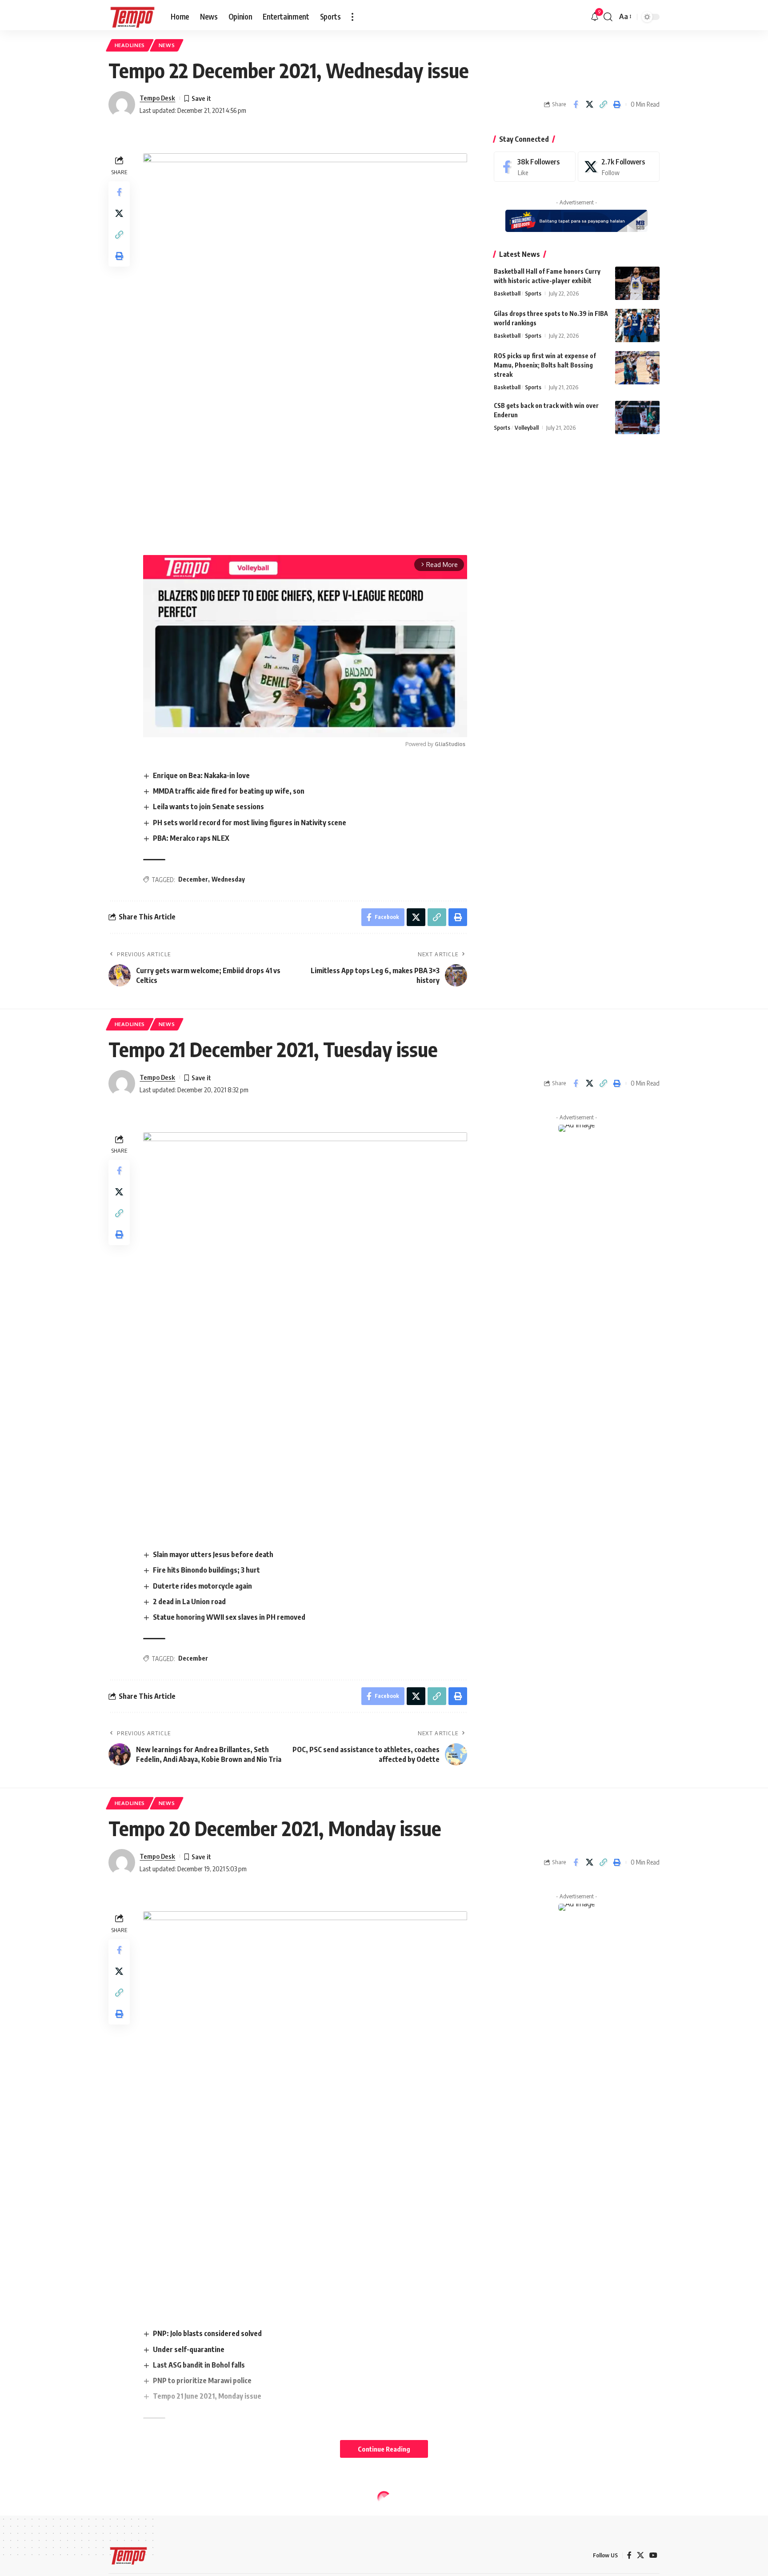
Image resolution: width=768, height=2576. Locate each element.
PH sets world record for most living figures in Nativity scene (250, 823)
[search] (608, 17)
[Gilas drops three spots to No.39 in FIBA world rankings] (637, 325)
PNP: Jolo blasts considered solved (207, 2333)
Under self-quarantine (189, 2349)
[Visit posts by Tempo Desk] (122, 104)
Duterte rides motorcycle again (202, 1586)
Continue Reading (384, 2449)
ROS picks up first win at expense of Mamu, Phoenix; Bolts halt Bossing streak (545, 365)
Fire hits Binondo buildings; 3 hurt (206, 1570)
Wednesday (228, 879)
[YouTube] (653, 2555)
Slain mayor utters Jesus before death (213, 1554)
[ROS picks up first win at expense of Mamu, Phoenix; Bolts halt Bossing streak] (637, 368)
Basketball (507, 293)
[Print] (617, 104)
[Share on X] (589, 104)
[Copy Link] (603, 104)
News (167, 45)
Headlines (130, 45)
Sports (533, 293)
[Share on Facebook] (576, 104)
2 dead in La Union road (189, 1602)
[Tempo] (132, 17)
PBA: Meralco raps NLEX (191, 838)
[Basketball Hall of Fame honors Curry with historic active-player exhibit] (637, 283)
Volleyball (527, 427)
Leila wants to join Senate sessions (208, 807)
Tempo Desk (157, 98)
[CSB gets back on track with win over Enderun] (637, 417)
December (193, 879)
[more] (352, 17)
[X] (619, 167)
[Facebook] (535, 167)
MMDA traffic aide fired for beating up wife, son (229, 791)
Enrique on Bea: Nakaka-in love (201, 775)
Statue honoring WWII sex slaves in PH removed (229, 1617)
